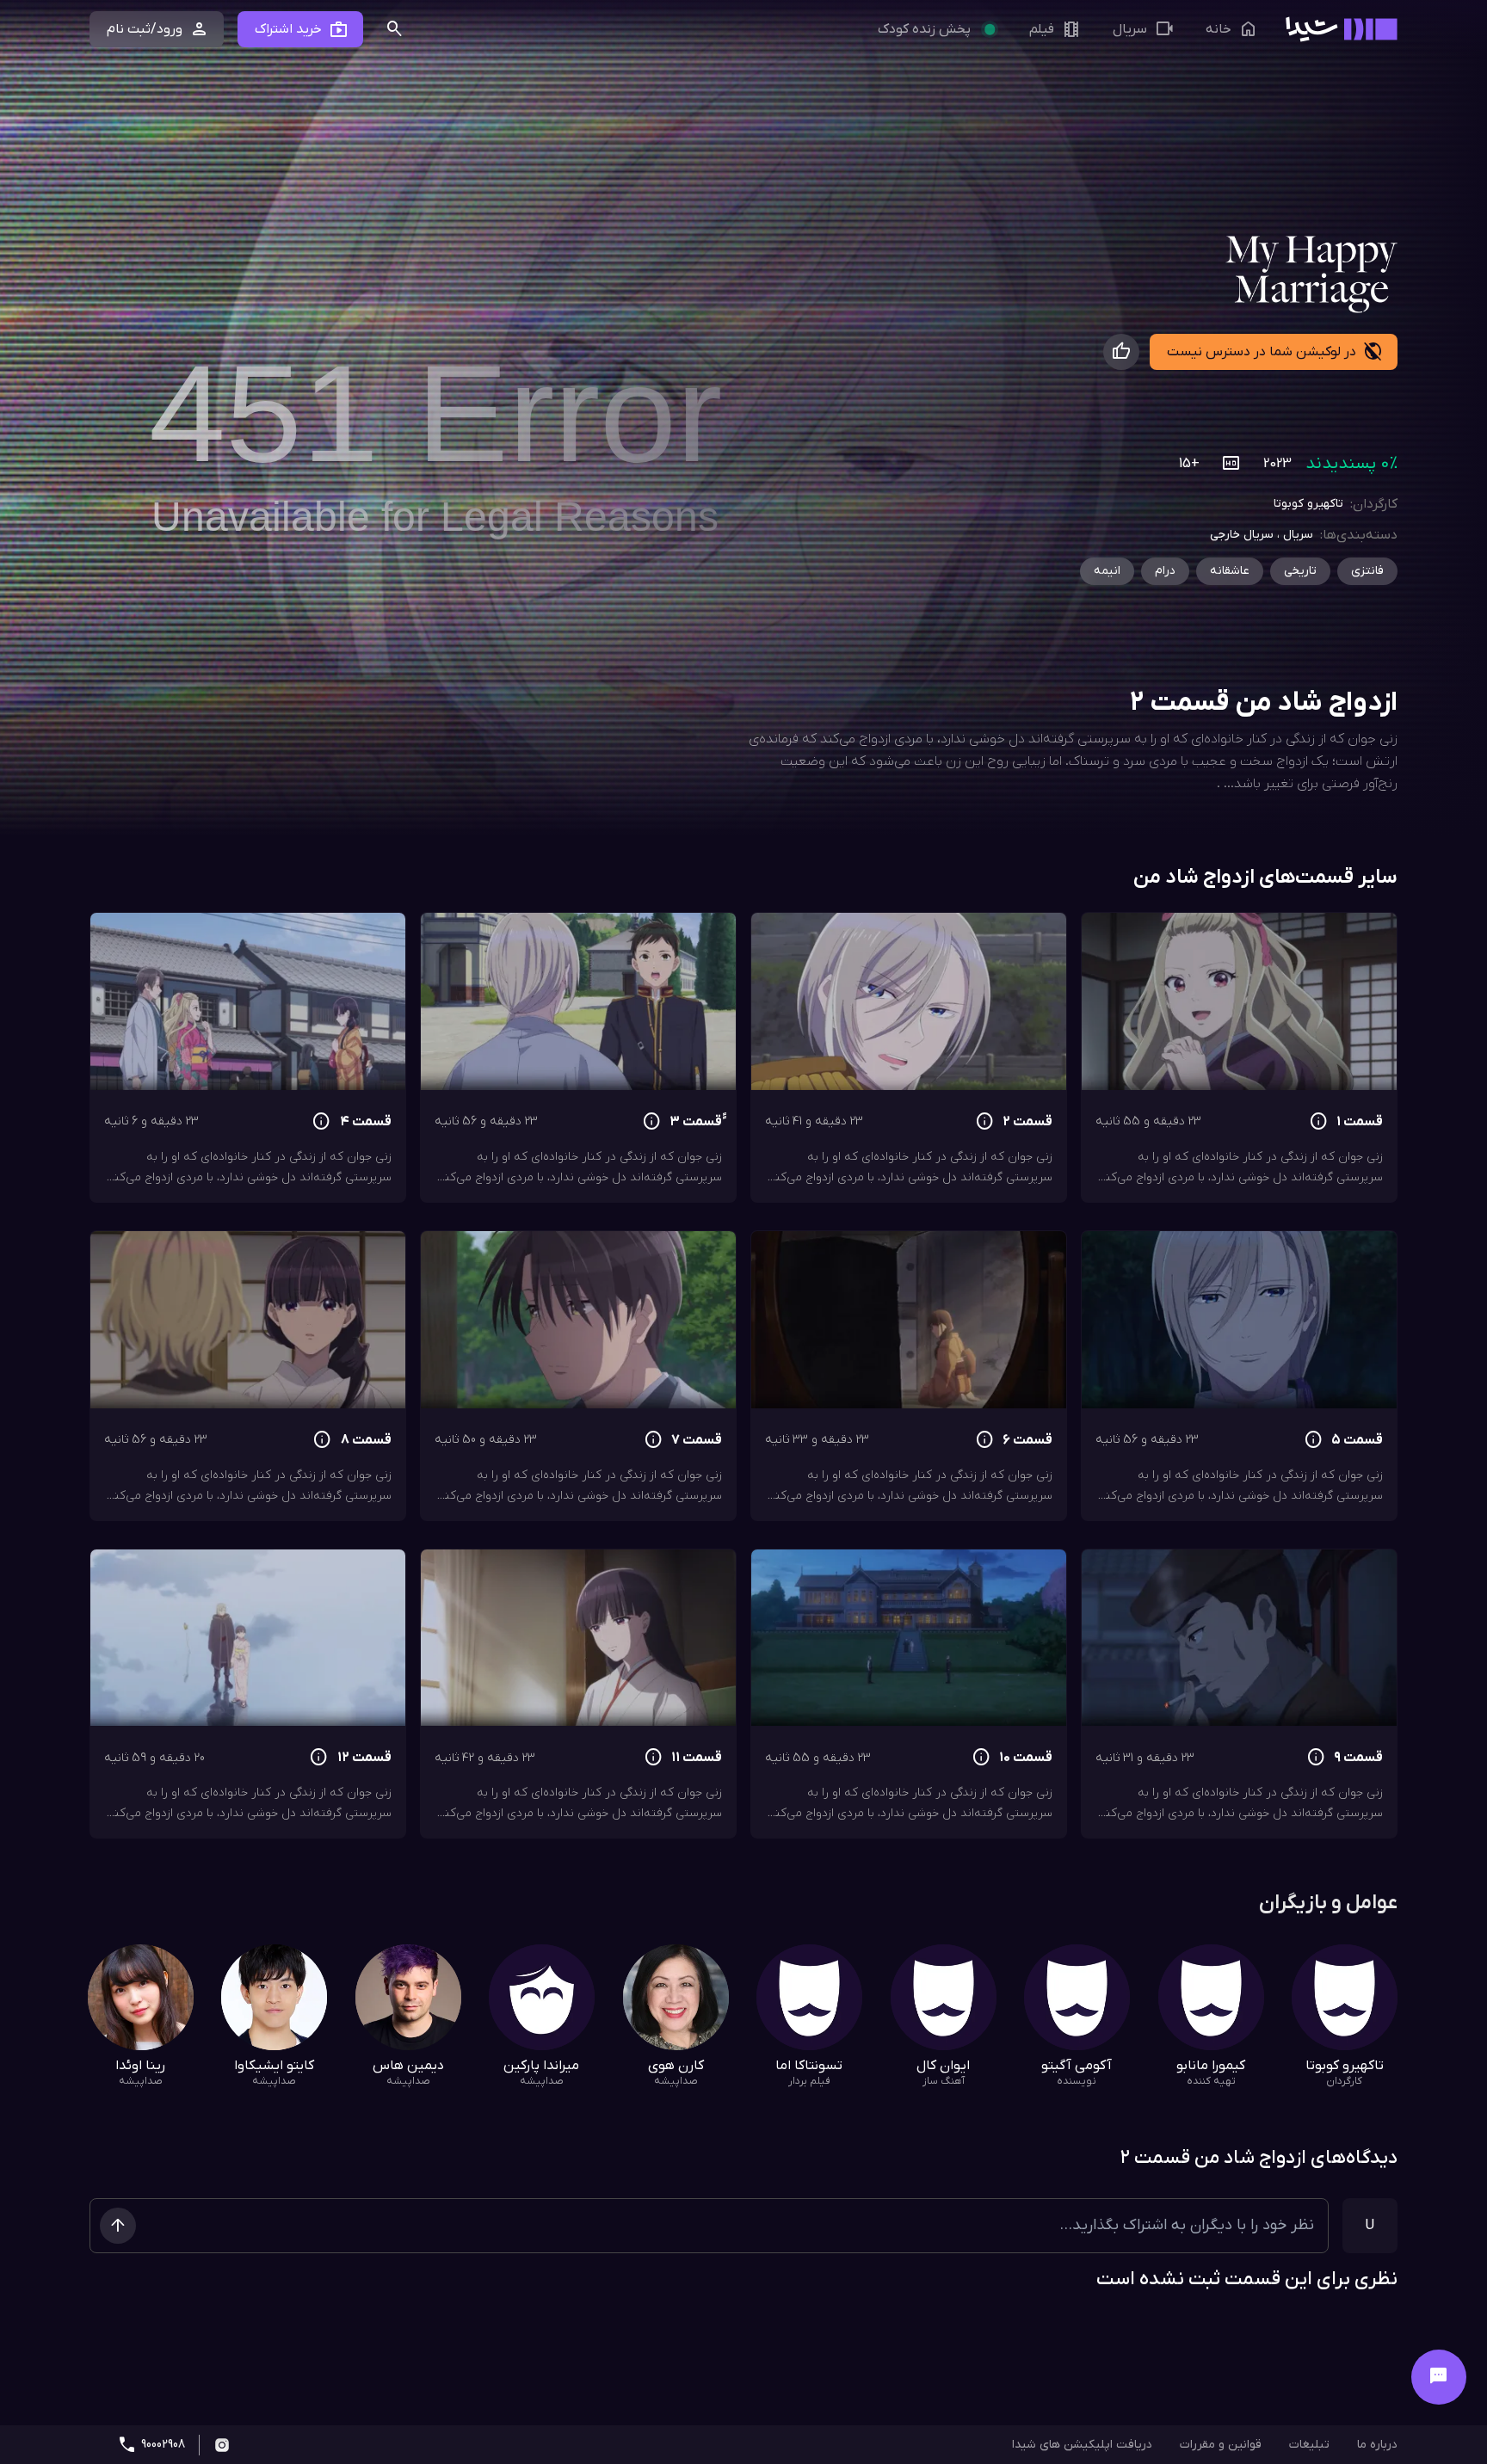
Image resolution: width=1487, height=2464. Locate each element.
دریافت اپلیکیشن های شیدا (1082, 2445)
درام (1165, 571)
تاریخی (1300, 571)
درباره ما (1377, 2445)
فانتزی (1367, 571)
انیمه (1107, 571)
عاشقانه (1230, 571)
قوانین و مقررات (1221, 2445)
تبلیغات (1309, 2445)
